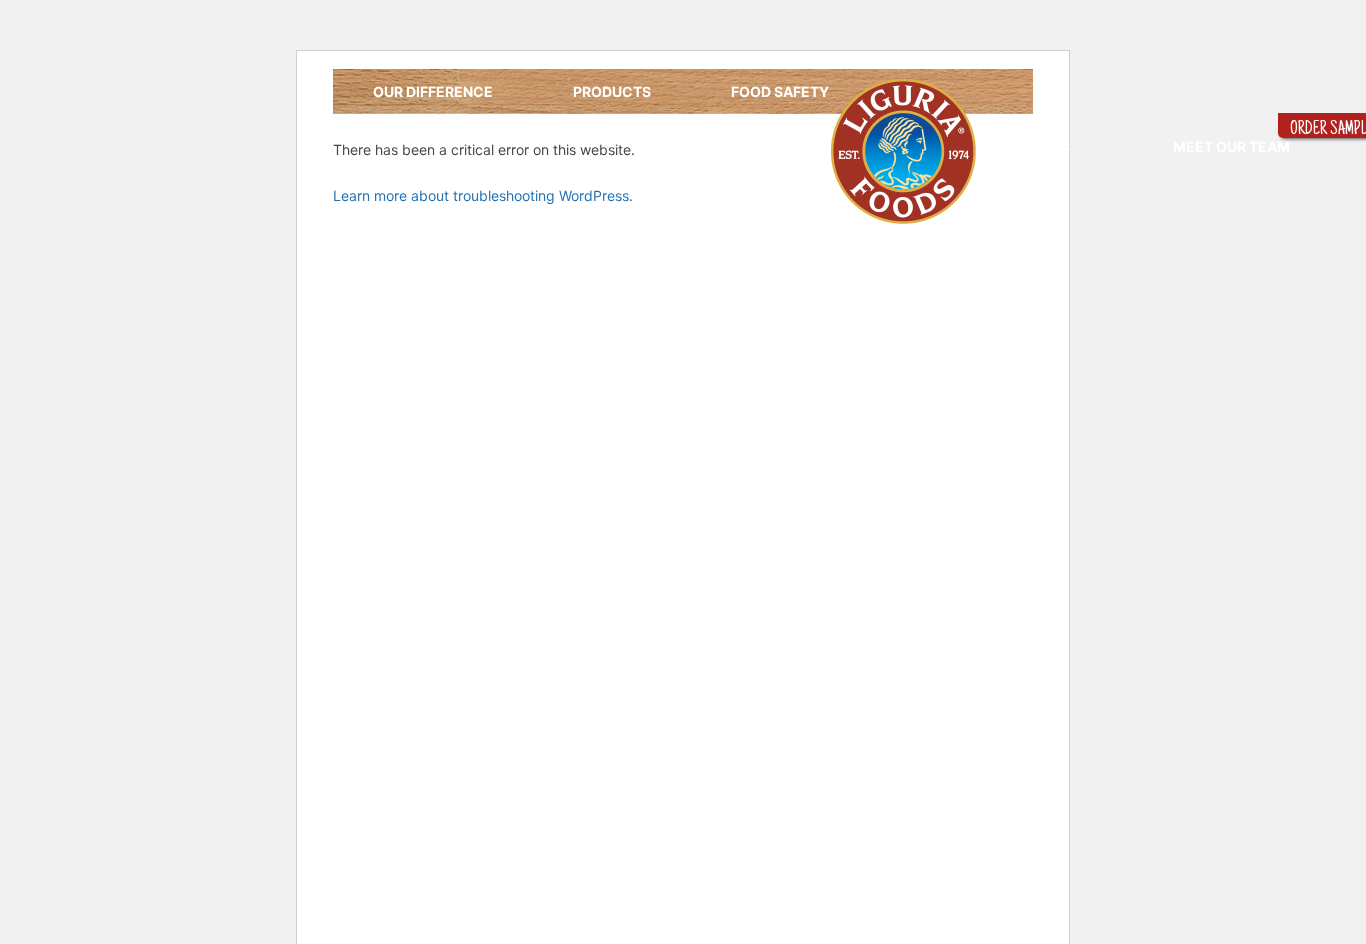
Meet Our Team (1231, 146)
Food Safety (780, 91)
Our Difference (433, 91)
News (1048, 146)
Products (612, 91)
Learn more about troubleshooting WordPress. (483, 195)
